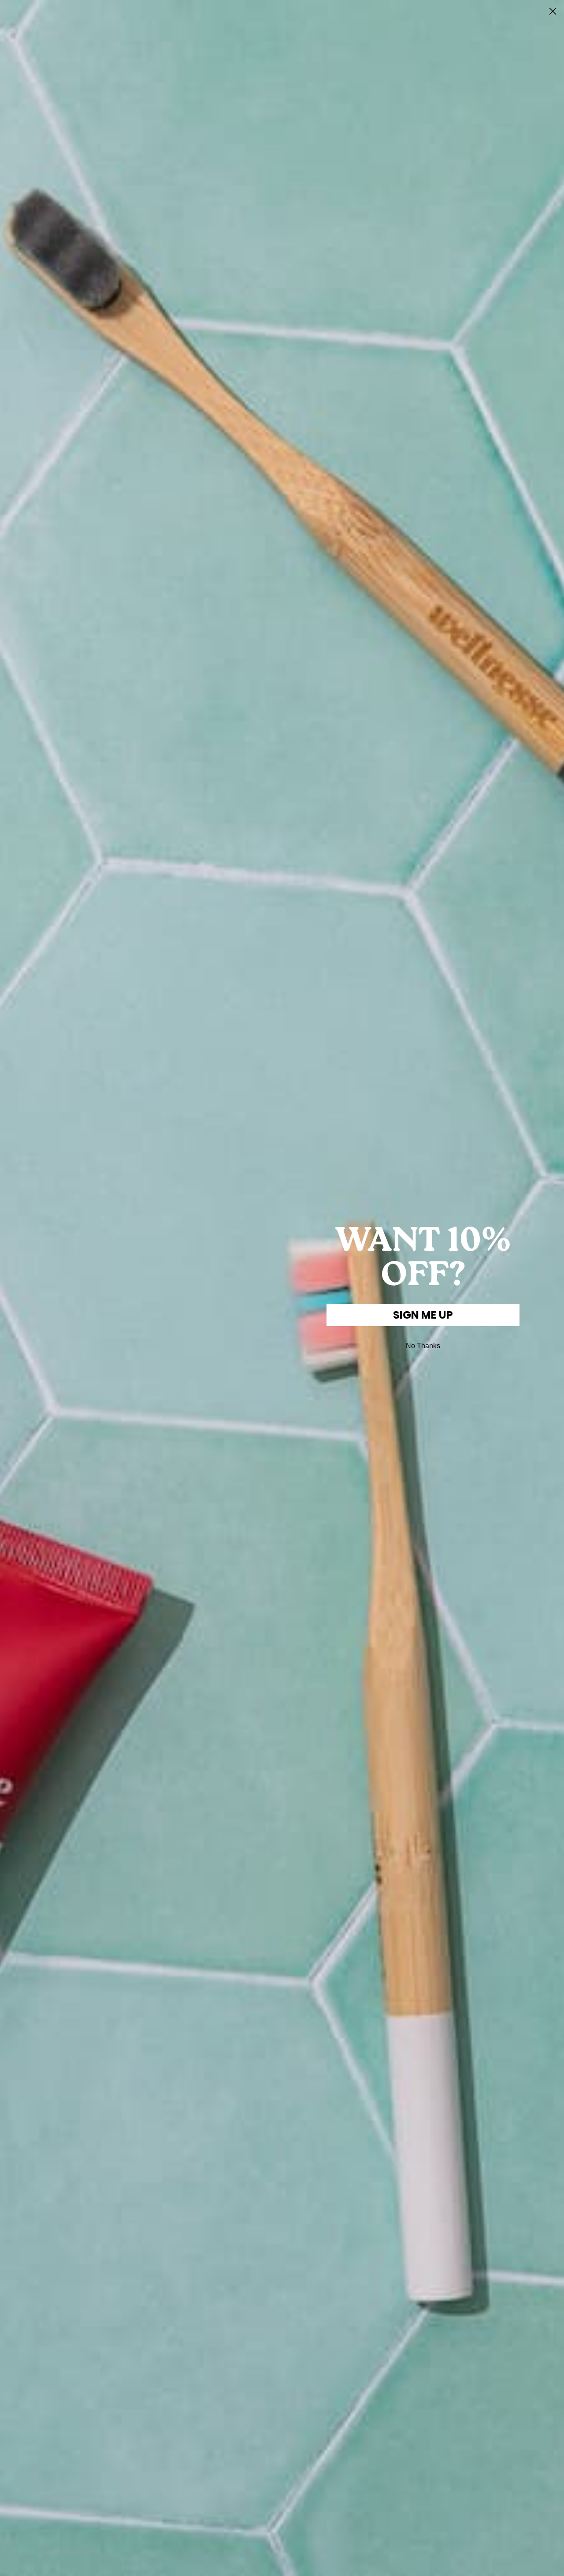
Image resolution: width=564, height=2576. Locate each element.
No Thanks (423, 1346)
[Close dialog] (553, 11)
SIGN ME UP (423, 1315)
